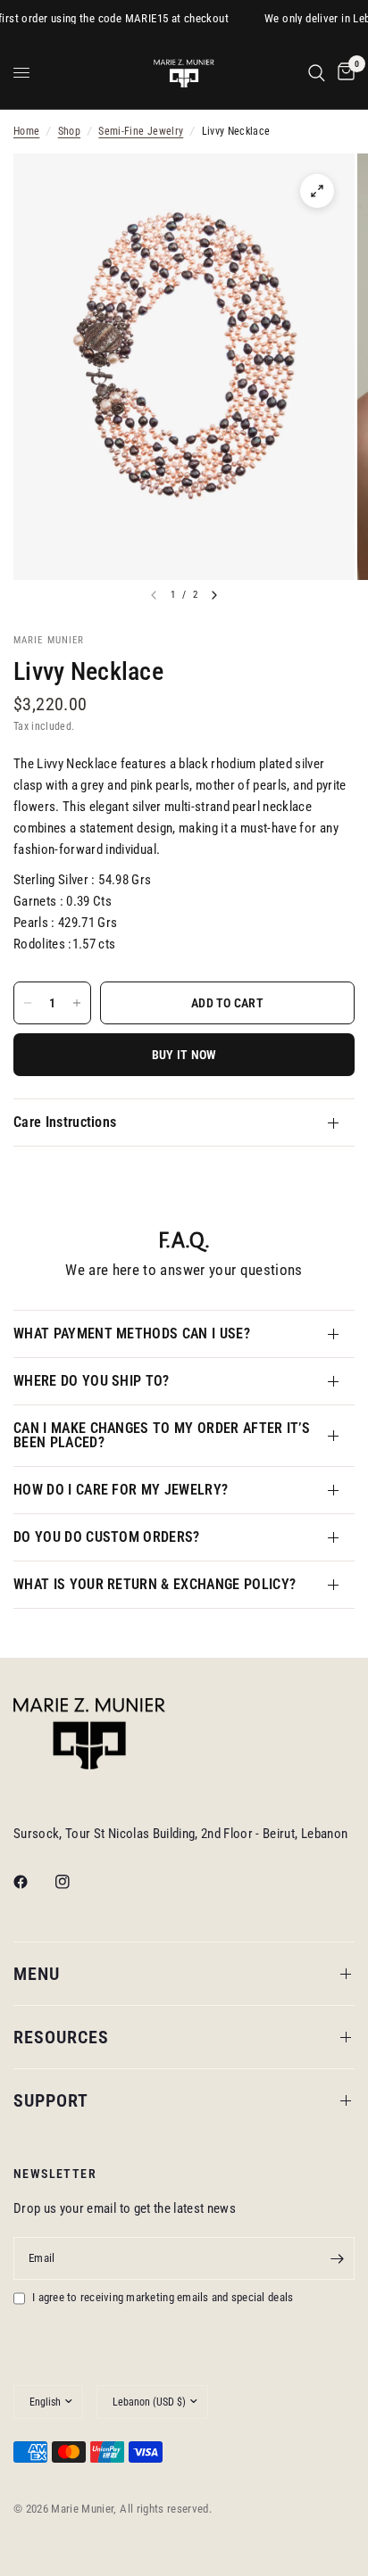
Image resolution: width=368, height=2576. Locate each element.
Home (26, 131)
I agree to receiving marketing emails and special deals (163, 2297)
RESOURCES (61, 2037)
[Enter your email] (337, 2258)
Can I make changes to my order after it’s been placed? (162, 1435)
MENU (37, 1974)
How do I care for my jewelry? (121, 1490)
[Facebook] (33, 1882)
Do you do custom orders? (107, 1537)
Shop (69, 131)
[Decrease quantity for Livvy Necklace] (28, 1003)
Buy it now (184, 1055)
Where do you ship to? (92, 1381)
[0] (343, 73)
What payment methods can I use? (132, 1334)
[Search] (317, 73)
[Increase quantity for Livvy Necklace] (77, 1003)
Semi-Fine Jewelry (141, 131)
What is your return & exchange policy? (155, 1584)
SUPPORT (51, 2100)
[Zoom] (317, 191)
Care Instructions (65, 1122)
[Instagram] (75, 1882)
